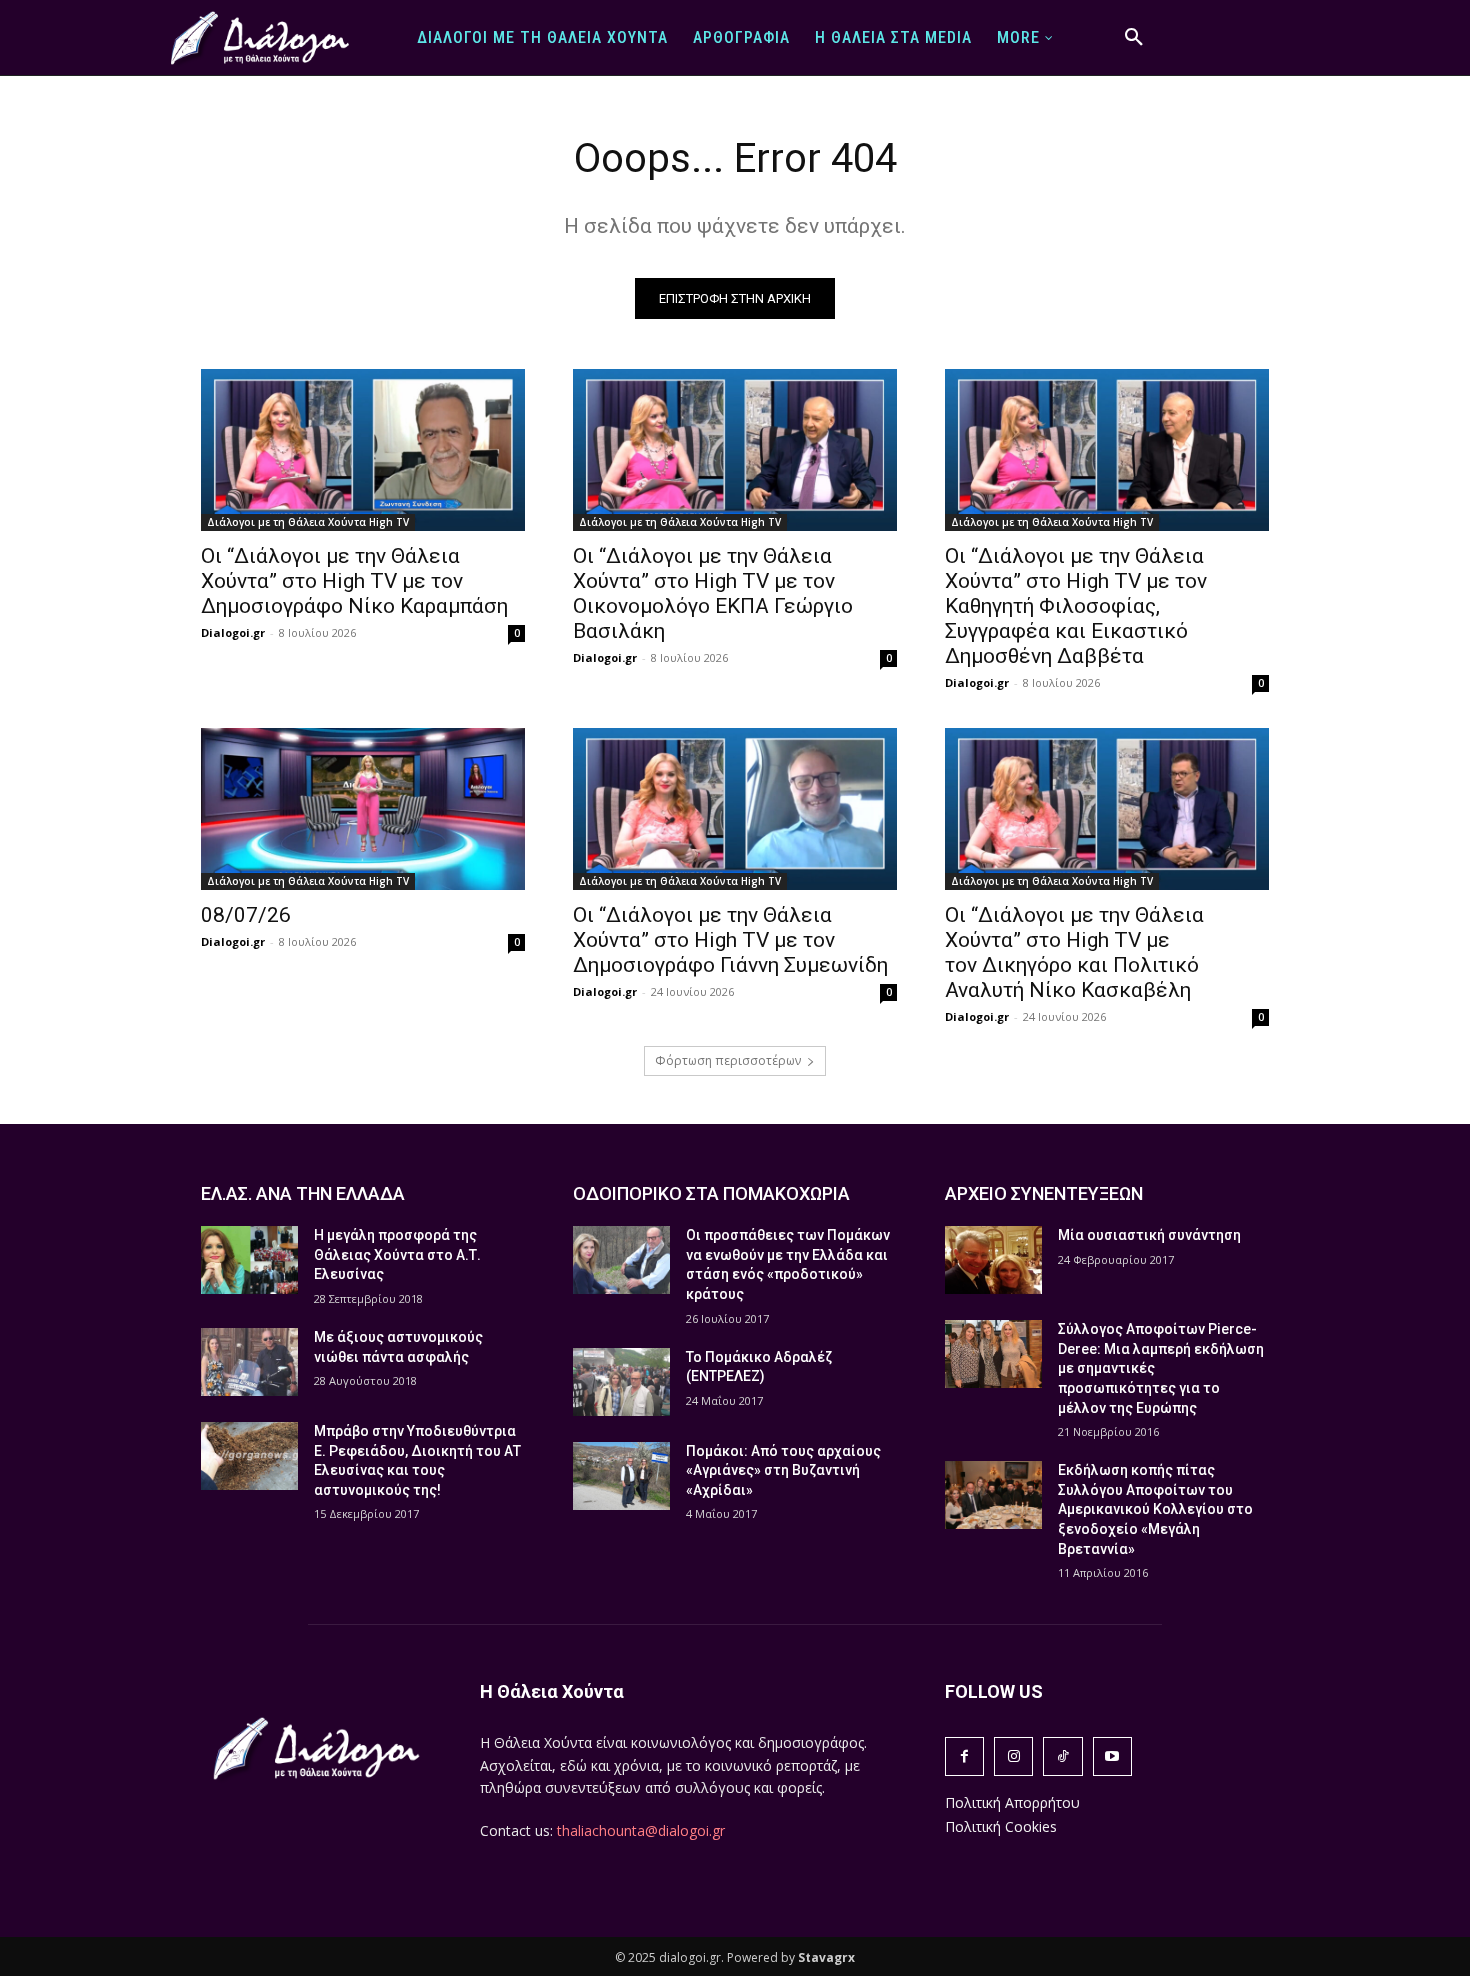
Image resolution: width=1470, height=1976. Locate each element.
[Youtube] (1112, 1756)
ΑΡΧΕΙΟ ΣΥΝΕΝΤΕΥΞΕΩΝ (1044, 1193)
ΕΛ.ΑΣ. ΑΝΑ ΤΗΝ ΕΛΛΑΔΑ (303, 1193)
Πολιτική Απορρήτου (1012, 1802)
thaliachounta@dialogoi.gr (641, 1830)
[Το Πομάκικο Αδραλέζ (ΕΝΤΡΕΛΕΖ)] (621, 1382)
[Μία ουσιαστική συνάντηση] (993, 1260)
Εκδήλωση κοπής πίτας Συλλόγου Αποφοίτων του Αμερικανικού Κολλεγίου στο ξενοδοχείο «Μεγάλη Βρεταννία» (1155, 1509)
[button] (1134, 38)
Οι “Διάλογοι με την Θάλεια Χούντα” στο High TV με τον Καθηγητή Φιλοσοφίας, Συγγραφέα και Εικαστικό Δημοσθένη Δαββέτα (1076, 606)
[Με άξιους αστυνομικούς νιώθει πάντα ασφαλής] (249, 1362)
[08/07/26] (363, 809)
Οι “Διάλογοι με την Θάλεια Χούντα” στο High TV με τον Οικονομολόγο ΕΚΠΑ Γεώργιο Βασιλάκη (713, 593)
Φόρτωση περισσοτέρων (728, 1060)
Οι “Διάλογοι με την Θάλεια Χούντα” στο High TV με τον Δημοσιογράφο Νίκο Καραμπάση (354, 581)
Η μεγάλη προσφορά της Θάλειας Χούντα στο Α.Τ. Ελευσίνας (397, 1254)
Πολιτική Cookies (1001, 1826)
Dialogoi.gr (233, 632)
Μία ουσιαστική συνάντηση (1149, 1235)
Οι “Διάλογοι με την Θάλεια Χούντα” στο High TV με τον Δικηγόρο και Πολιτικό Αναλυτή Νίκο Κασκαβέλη (1074, 952)
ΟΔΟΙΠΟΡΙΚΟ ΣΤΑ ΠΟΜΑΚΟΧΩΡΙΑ (711, 1193)
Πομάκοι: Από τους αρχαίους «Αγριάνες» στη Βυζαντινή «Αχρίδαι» (783, 1470)
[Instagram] (1013, 1756)
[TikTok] (1062, 1756)
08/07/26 (246, 915)
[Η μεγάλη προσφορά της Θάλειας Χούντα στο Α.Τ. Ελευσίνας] (249, 1260)
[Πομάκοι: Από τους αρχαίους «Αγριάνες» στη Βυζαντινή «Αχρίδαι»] (621, 1476)
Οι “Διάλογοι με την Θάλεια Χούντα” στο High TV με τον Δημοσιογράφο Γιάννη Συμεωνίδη (730, 940)
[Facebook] (964, 1756)
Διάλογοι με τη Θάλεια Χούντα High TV (308, 522)
